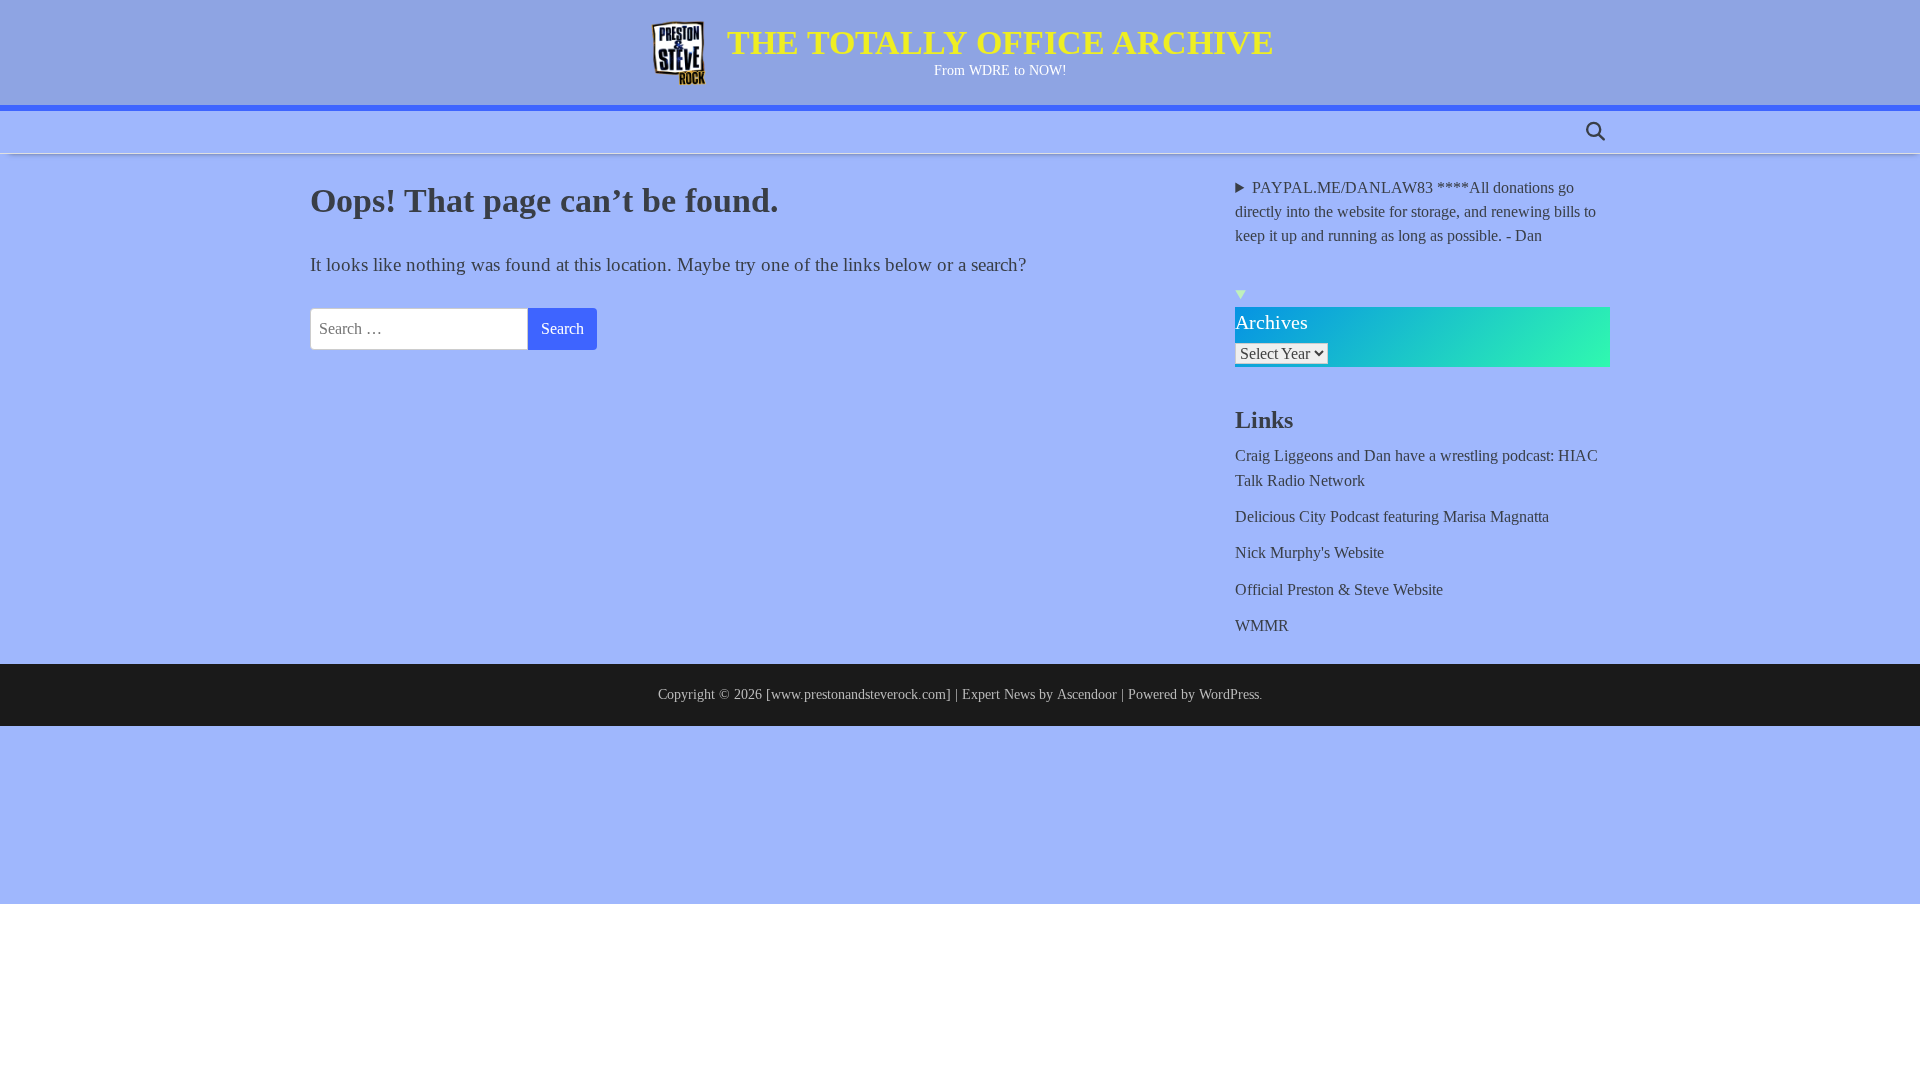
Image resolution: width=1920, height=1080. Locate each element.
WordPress (1229, 694)
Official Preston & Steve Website (1339, 590)
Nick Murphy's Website (1309, 553)
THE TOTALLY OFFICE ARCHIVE (1000, 42)
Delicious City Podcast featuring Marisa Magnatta (1392, 517)
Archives (1271, 322)
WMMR (1262, 626)
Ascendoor (1087, 694)
